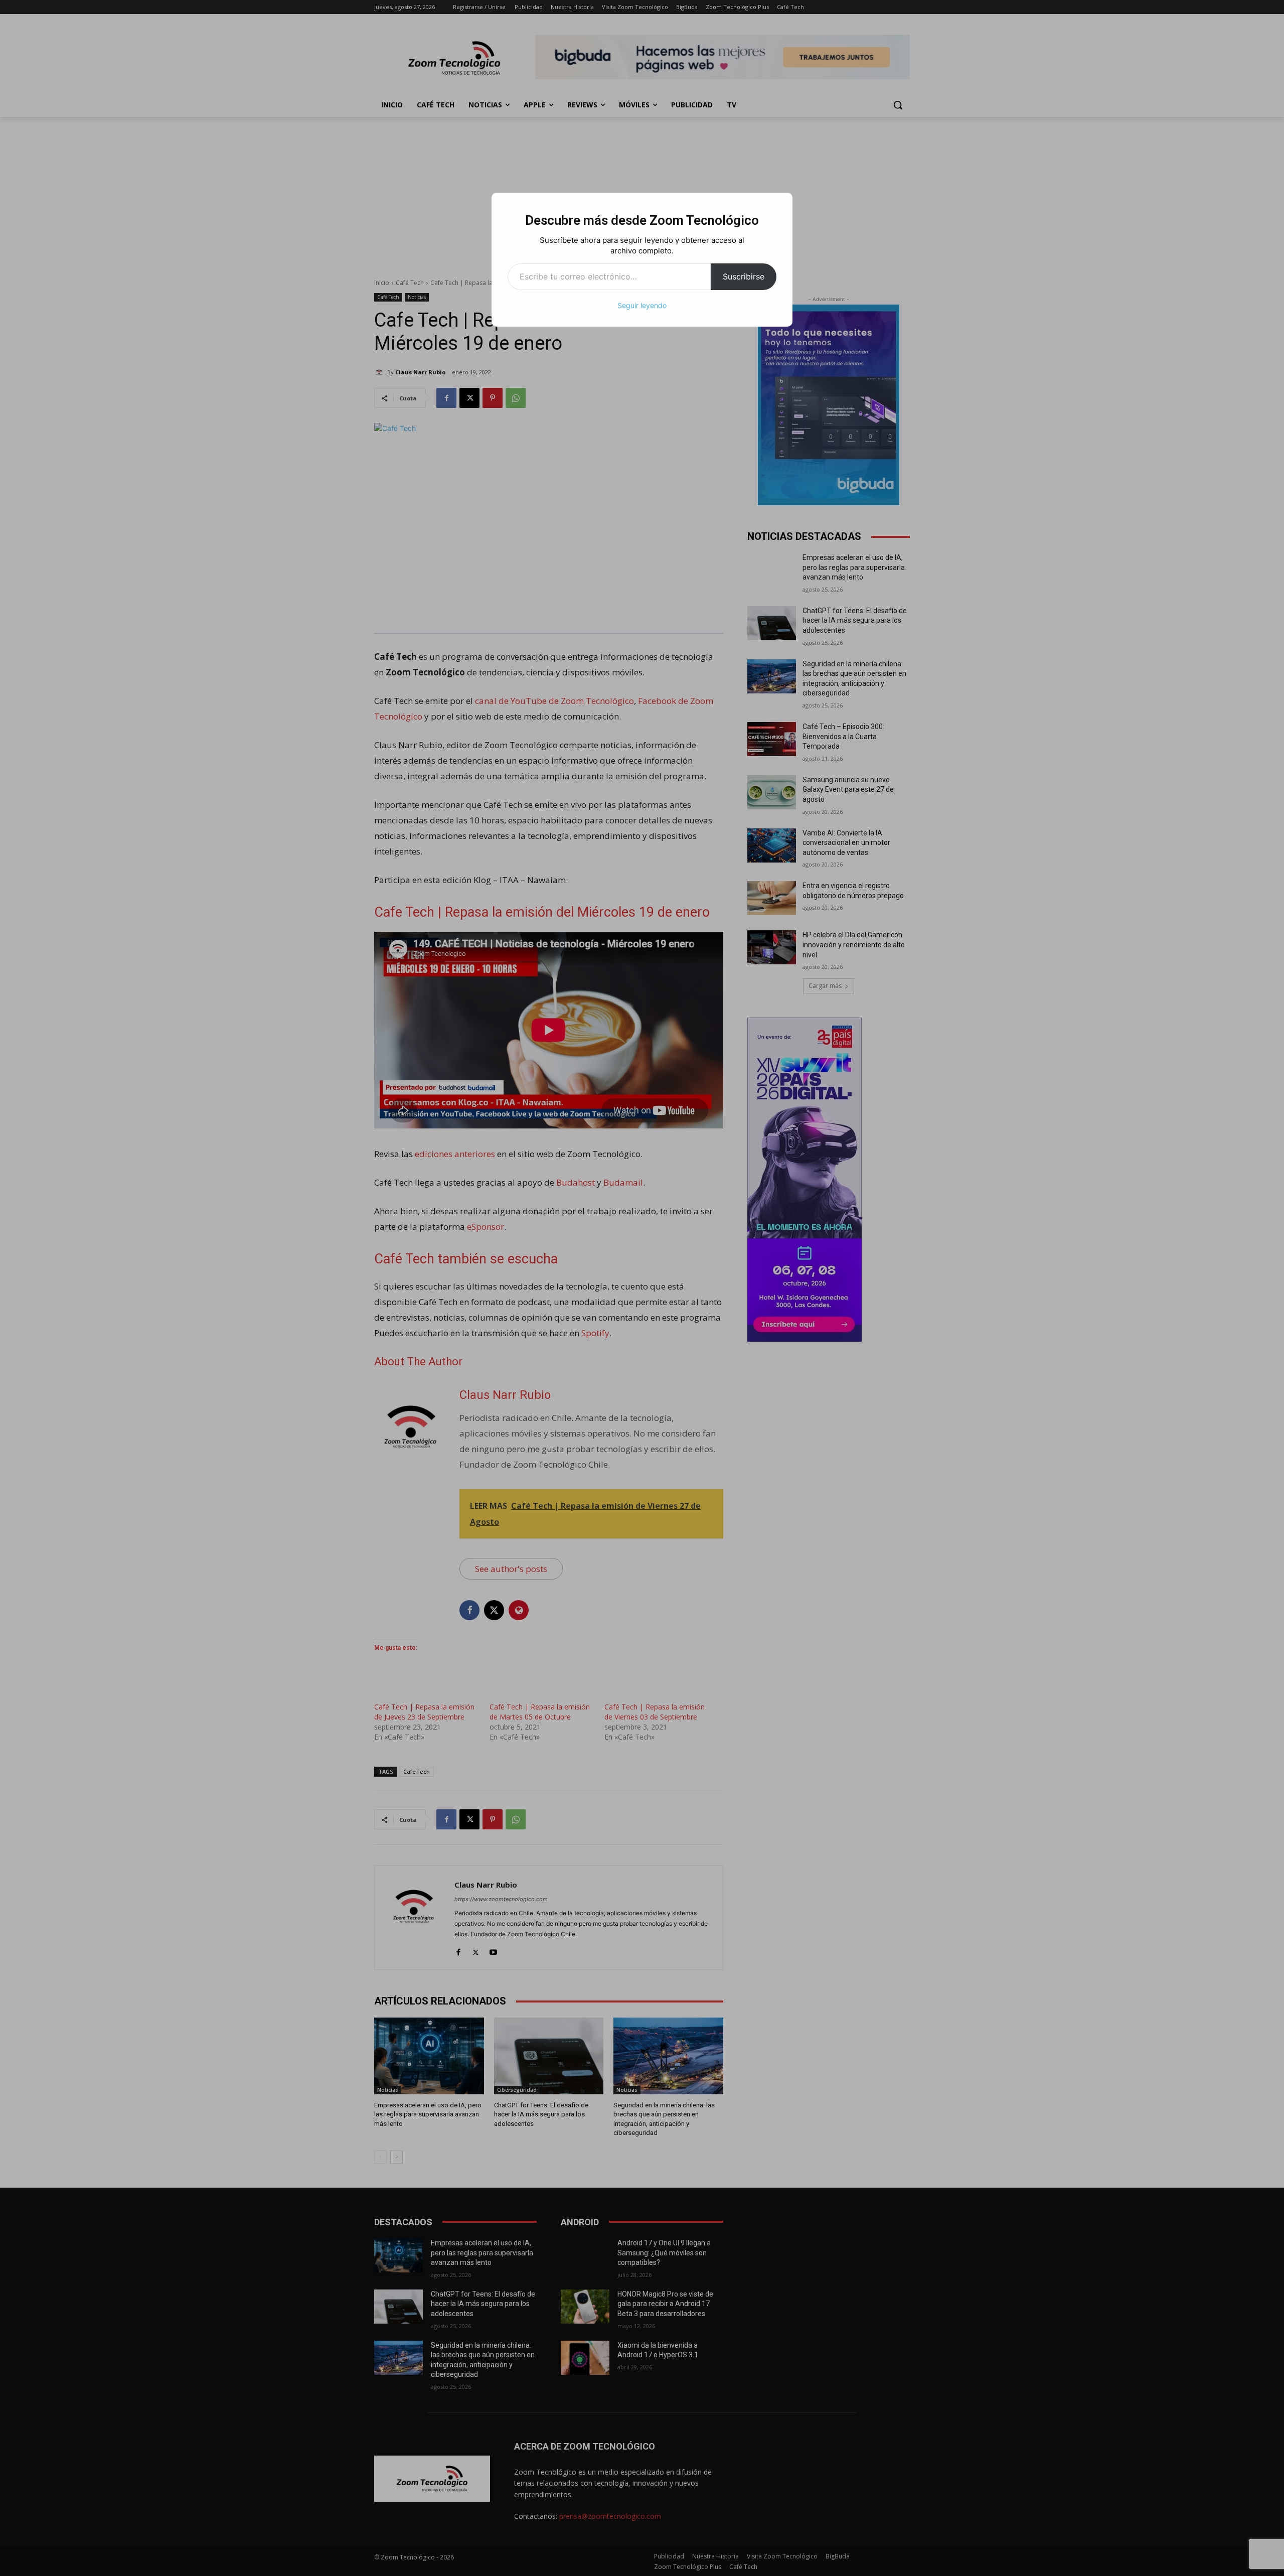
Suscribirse (744, 276)
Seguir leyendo (642, 305)
